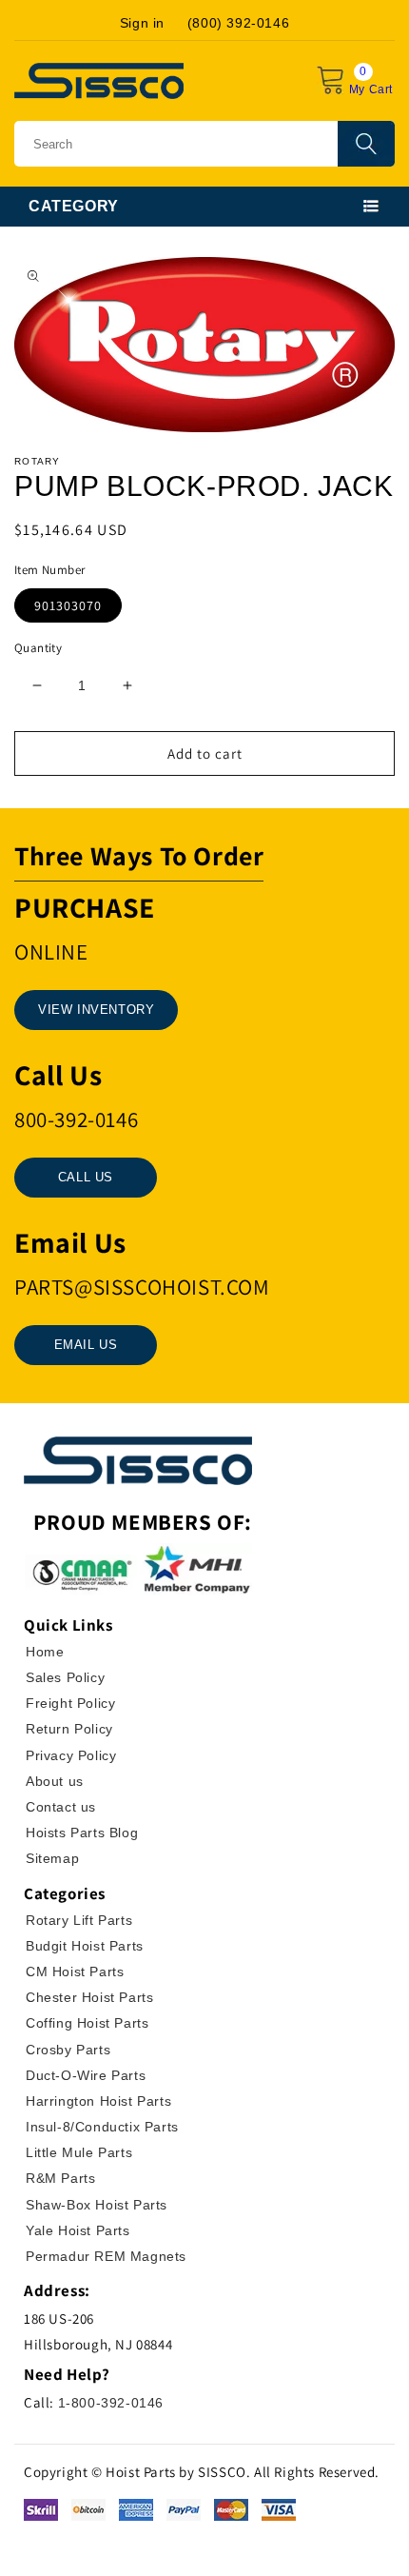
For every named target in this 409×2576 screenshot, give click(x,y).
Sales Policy (65, 1677)
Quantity (38, 648)
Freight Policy (70, 1703)
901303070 (68, 605)
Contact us (61, 1807)
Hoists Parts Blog (82, 1833)
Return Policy (69, 1729)
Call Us (86, 1177)
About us (55, 1781)
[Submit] (366, 144)
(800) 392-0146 (238, 23)
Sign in (142, 23)
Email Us (86, 1345)
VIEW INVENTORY (96, 1010)
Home (45, 1652)
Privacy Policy (71, 1755)
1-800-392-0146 (111, 2403)
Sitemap (52, 1858)
